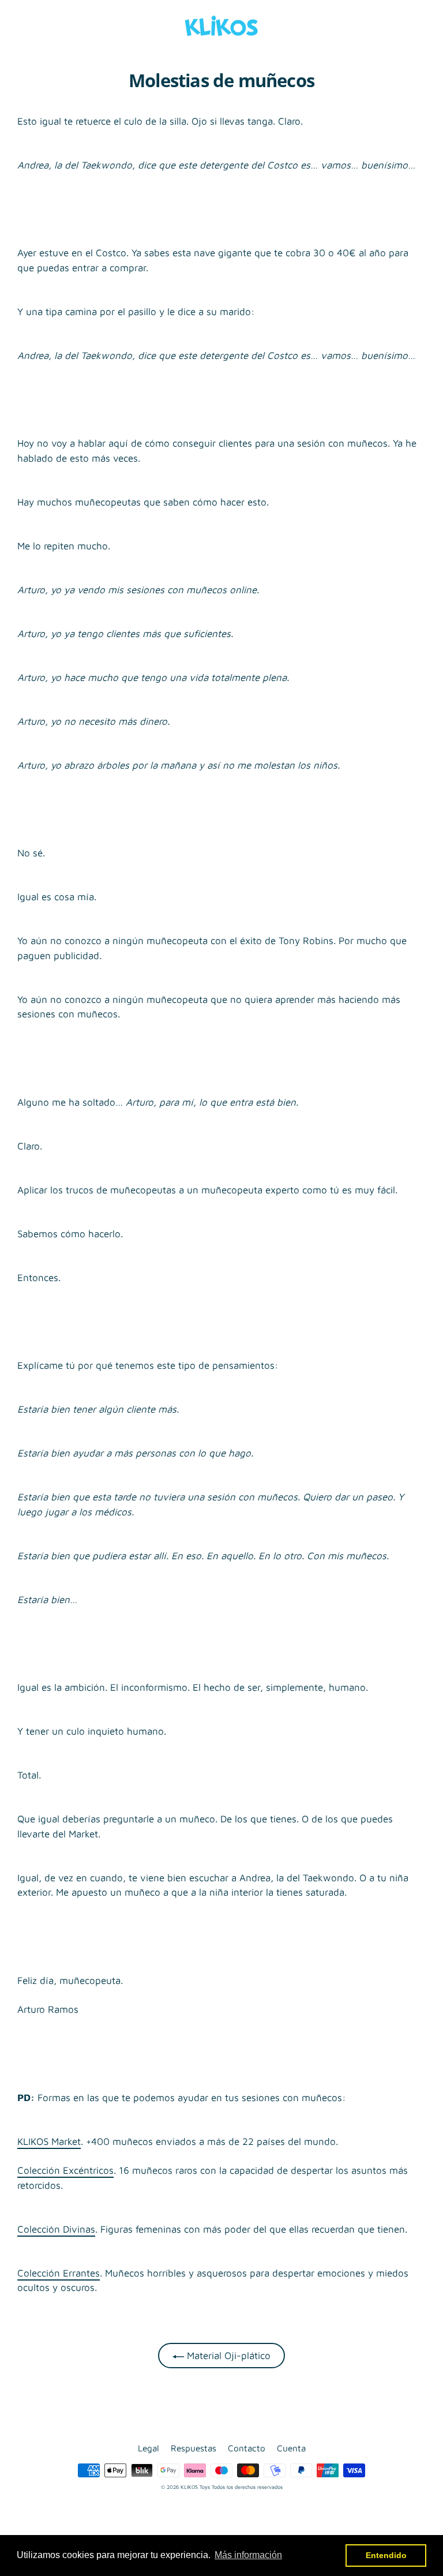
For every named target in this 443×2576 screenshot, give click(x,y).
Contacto (247, 2448)
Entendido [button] (386, 2555)
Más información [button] (248, 2555)
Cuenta (291, 2448)
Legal (149, 2448)
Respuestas (194, 2448)
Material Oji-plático (227, 2356)
